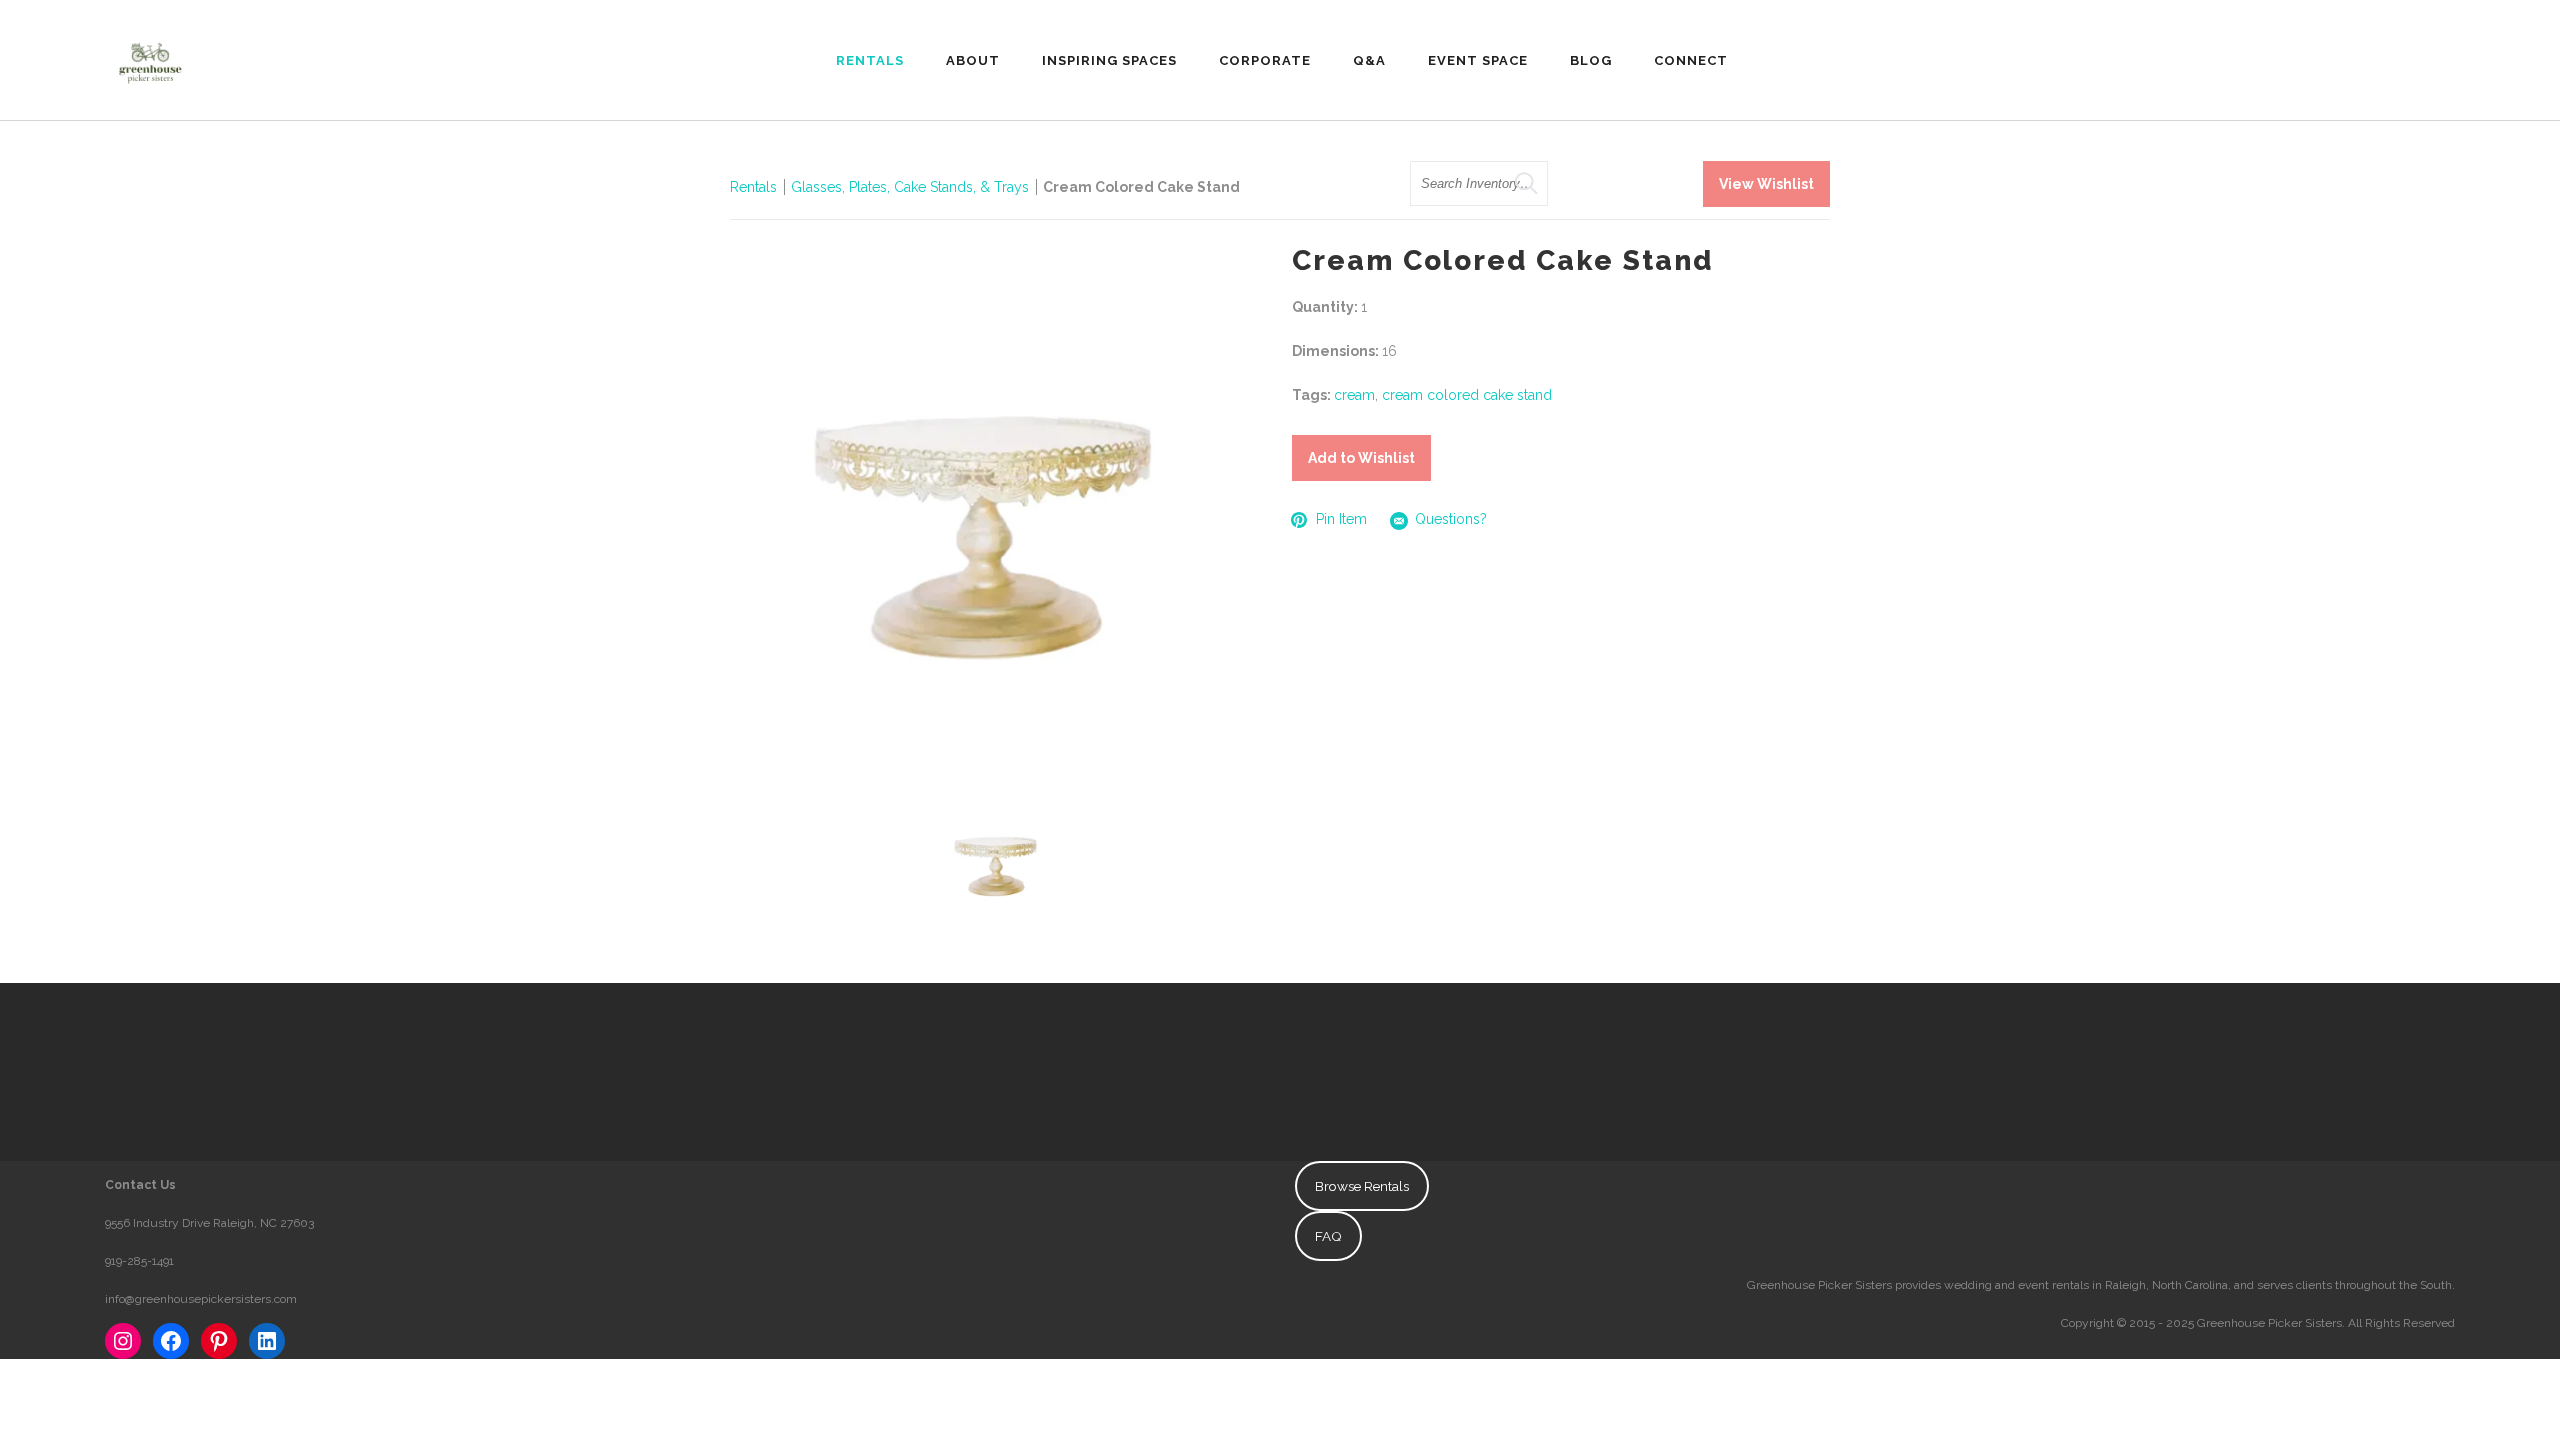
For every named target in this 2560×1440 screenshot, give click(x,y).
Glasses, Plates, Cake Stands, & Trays (912, 187)
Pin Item (1341, 519)
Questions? (1451, 519)
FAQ (1328, 1236)
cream (1354, 395)
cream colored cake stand (1467, 395)
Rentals (753, 187)
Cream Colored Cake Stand (1141, 187)
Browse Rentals (1362, 1186)
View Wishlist (1766, 184)
